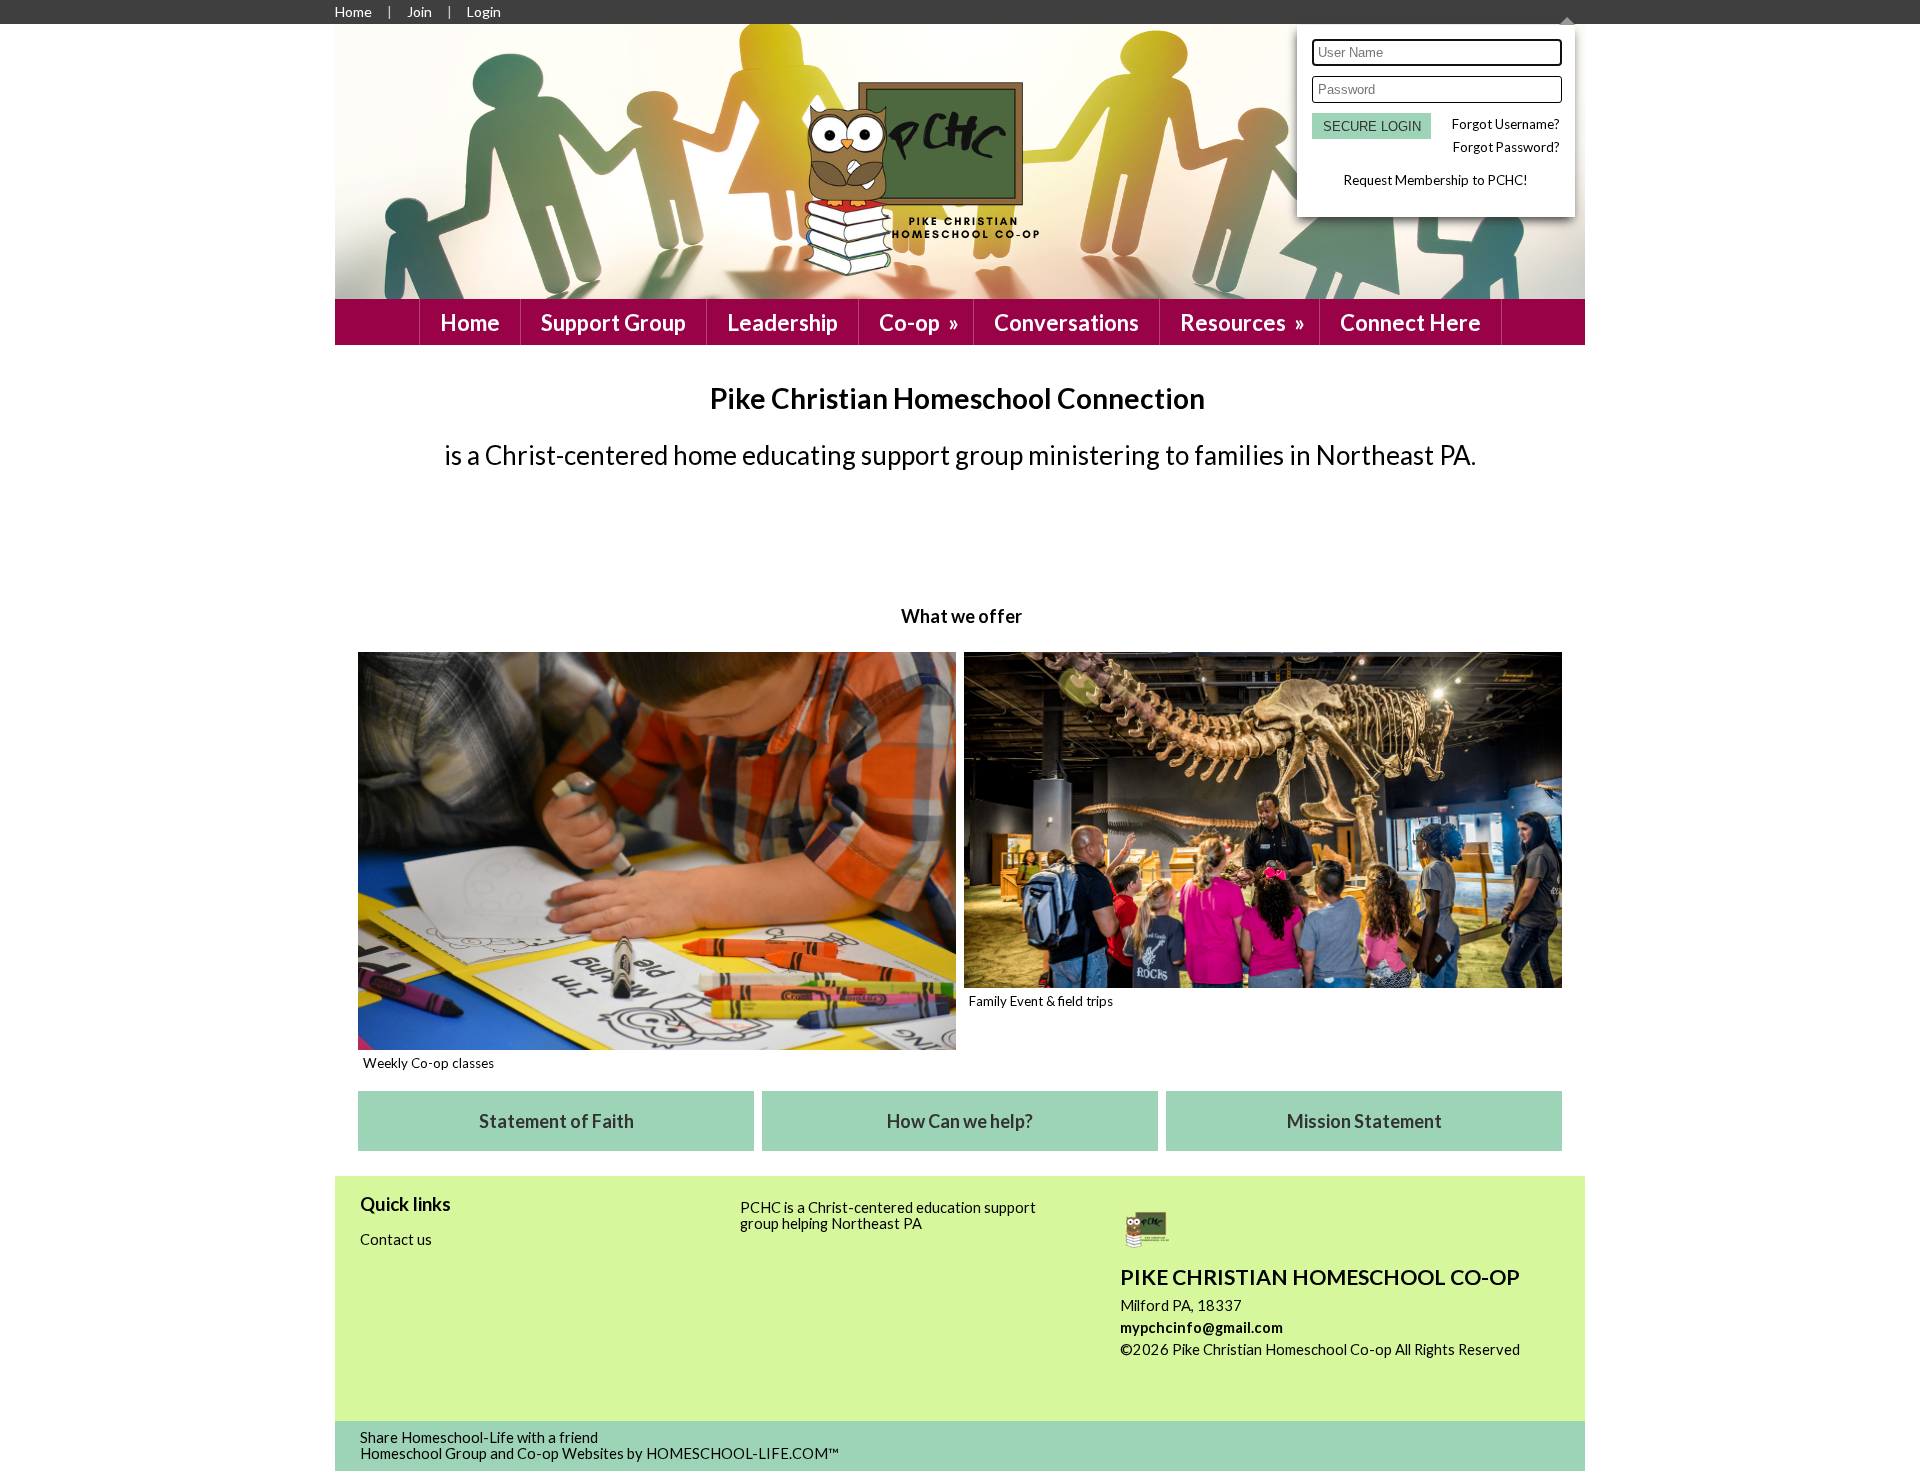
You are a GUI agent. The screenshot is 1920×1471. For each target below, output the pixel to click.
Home (470, 322)
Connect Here (1410, 322)
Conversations (1066, 322)
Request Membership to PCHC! (1436, 180)
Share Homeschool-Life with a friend (479, 1437)
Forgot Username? (1506, 124)
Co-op (921, 322)
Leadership (782, 322)
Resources (1244, 322)
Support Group (613, 322)
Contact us (396, 1239)
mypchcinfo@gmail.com (1201, 1327)
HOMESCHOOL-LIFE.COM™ (742, 1453)
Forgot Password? (1506, 147)
